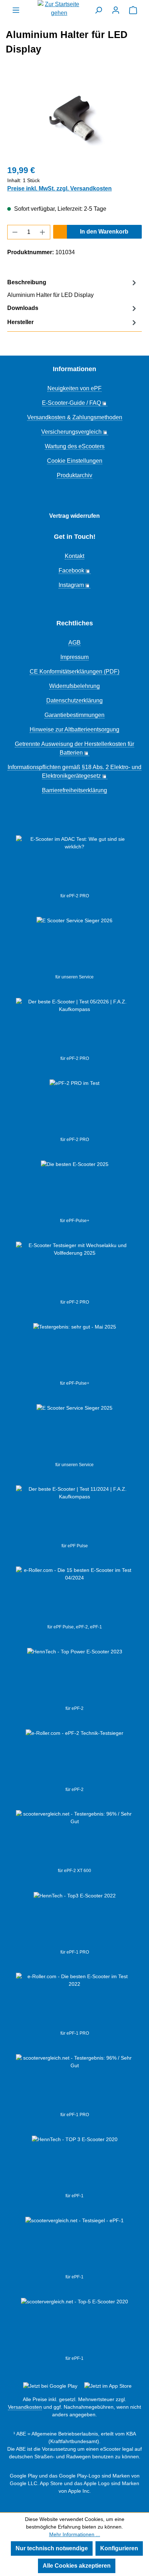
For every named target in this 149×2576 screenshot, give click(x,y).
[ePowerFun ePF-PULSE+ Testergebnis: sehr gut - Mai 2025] (75, 1351)
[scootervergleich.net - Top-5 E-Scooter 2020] (74, 2327)
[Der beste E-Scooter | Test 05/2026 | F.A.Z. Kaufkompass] (74, 1027)
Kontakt (74, 556)
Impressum (74, 657)
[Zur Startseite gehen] (59, 9)
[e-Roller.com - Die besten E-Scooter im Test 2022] (74, 2001)
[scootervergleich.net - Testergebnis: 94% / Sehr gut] (74, 2245)
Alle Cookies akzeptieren (77, 2566)
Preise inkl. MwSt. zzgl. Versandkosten (59, 188)
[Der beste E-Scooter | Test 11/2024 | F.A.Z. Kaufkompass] (74, 1514)
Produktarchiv (74, 475)
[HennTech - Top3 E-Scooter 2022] (75, 1920)
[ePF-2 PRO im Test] (74, 1108)
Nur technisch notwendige (52, 2548)
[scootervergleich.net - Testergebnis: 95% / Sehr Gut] (74, 1839)
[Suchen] (98, 10)
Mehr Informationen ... (75, 2534)
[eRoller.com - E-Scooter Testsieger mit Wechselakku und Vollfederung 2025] (74, 1270)
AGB (74, 643)
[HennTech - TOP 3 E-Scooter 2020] (75, 2164)
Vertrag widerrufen (74, 516)
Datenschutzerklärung (74, 700)
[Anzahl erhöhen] (43, 232)
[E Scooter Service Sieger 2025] (74, 1433)
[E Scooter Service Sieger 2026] (74, 945)
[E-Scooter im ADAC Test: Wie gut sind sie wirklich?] (74, 864)
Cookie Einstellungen (75, 461)
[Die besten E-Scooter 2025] (75, 1189)
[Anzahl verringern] (15, 232)
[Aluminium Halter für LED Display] (74, 118)
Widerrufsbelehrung (74, 686)
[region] (74, 118)
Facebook (71, 570)
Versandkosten (25, 2407)
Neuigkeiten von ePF (74, 388)
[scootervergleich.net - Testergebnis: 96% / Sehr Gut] (74, 2083)
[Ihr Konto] (116, 10)
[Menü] (16, 10)
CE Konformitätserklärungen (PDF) (74, 672)
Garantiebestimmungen (74, 715)
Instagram (71, 585)
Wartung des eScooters (75, 446)
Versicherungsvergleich (71, 432)
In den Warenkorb (104, 232)
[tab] (73, 288)
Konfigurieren (119, 2548)
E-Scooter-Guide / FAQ (71, 403)
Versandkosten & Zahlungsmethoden (75, 417)
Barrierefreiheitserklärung (74, 790)
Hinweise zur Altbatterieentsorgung (74, 729)
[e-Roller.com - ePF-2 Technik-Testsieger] (74, 1758)
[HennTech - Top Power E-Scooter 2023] (75, 1677)
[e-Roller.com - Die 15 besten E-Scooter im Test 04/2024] (74, 1595)
